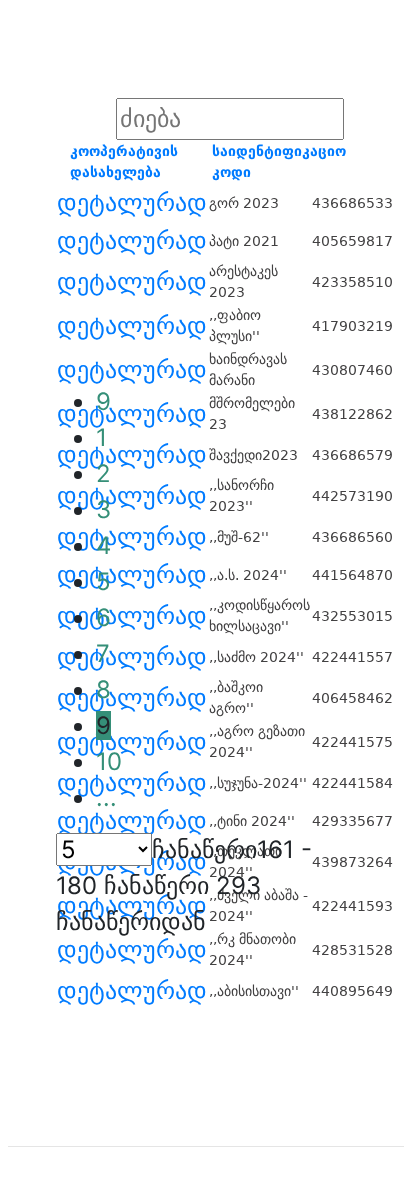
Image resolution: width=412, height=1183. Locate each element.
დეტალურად (132, 203)
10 (109, 761)
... (106, 797)
